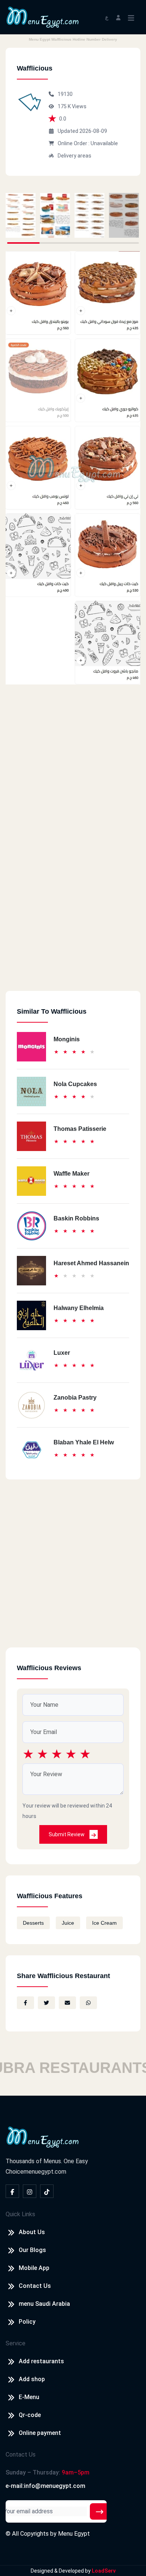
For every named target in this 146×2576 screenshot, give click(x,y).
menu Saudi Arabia (44, 2304)
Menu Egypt (74, 2534)
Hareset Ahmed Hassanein (91, 1263)
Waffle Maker (72, 1174)
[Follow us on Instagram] (30, 2191)
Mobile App (34, 2268)
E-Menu (29, 2397)
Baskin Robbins (76, 1218)
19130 (65, 94)
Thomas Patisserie (80, 1129)
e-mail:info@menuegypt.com (45, 2486)
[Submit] (100, 2511)
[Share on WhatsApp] (88, 2003)
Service (16, 2343)
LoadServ (104, 2571)
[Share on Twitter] (46, 2003)
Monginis (67, 1039)
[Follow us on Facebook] (12, 2191)
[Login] (118, 17)
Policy (27, 2322)
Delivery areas (74, 156)
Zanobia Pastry (75, 1398)
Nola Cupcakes (75, 1084)
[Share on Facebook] (25, 2003)
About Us (32, 2232)
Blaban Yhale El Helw (84, 1442)
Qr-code (30, 2415)
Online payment (40, 2433)
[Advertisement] (73, 918)
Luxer (62, 1353)
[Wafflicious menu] (21, 215)
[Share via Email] (67, 2003)
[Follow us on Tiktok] (47, 2191)
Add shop (32, 2379)
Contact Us (35, 2286)
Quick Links (20, 2214)
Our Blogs (32, 2250)
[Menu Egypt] (43, 17)
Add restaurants (41, 2361)
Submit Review (67, 1834)
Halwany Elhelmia (79, 1308)
